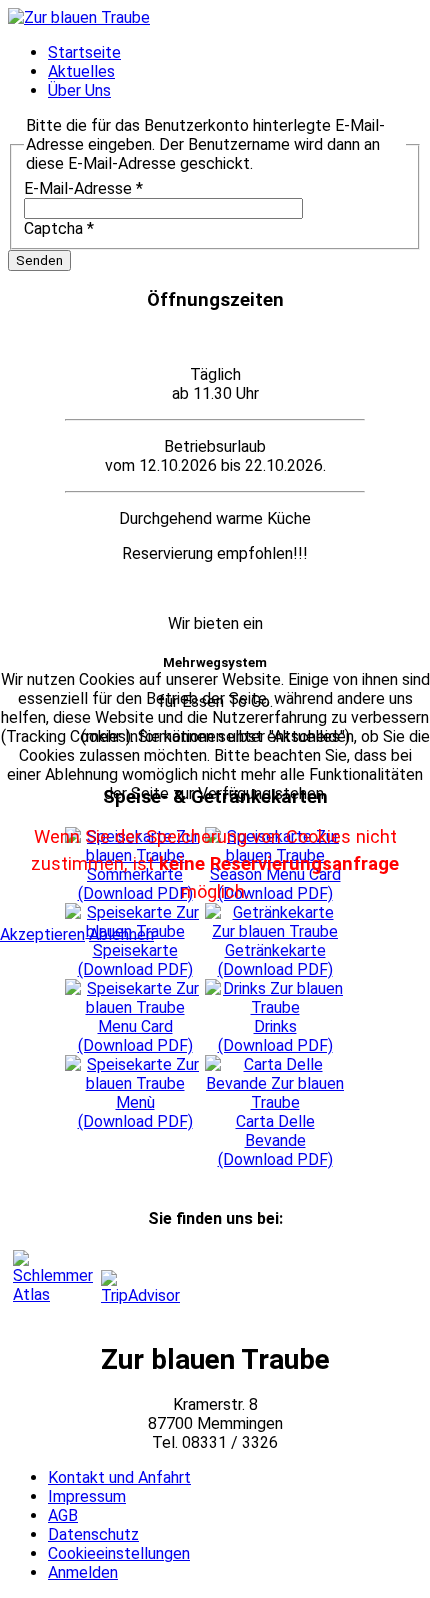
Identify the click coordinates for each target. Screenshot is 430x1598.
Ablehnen (121, 934)
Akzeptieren (42, 934)
